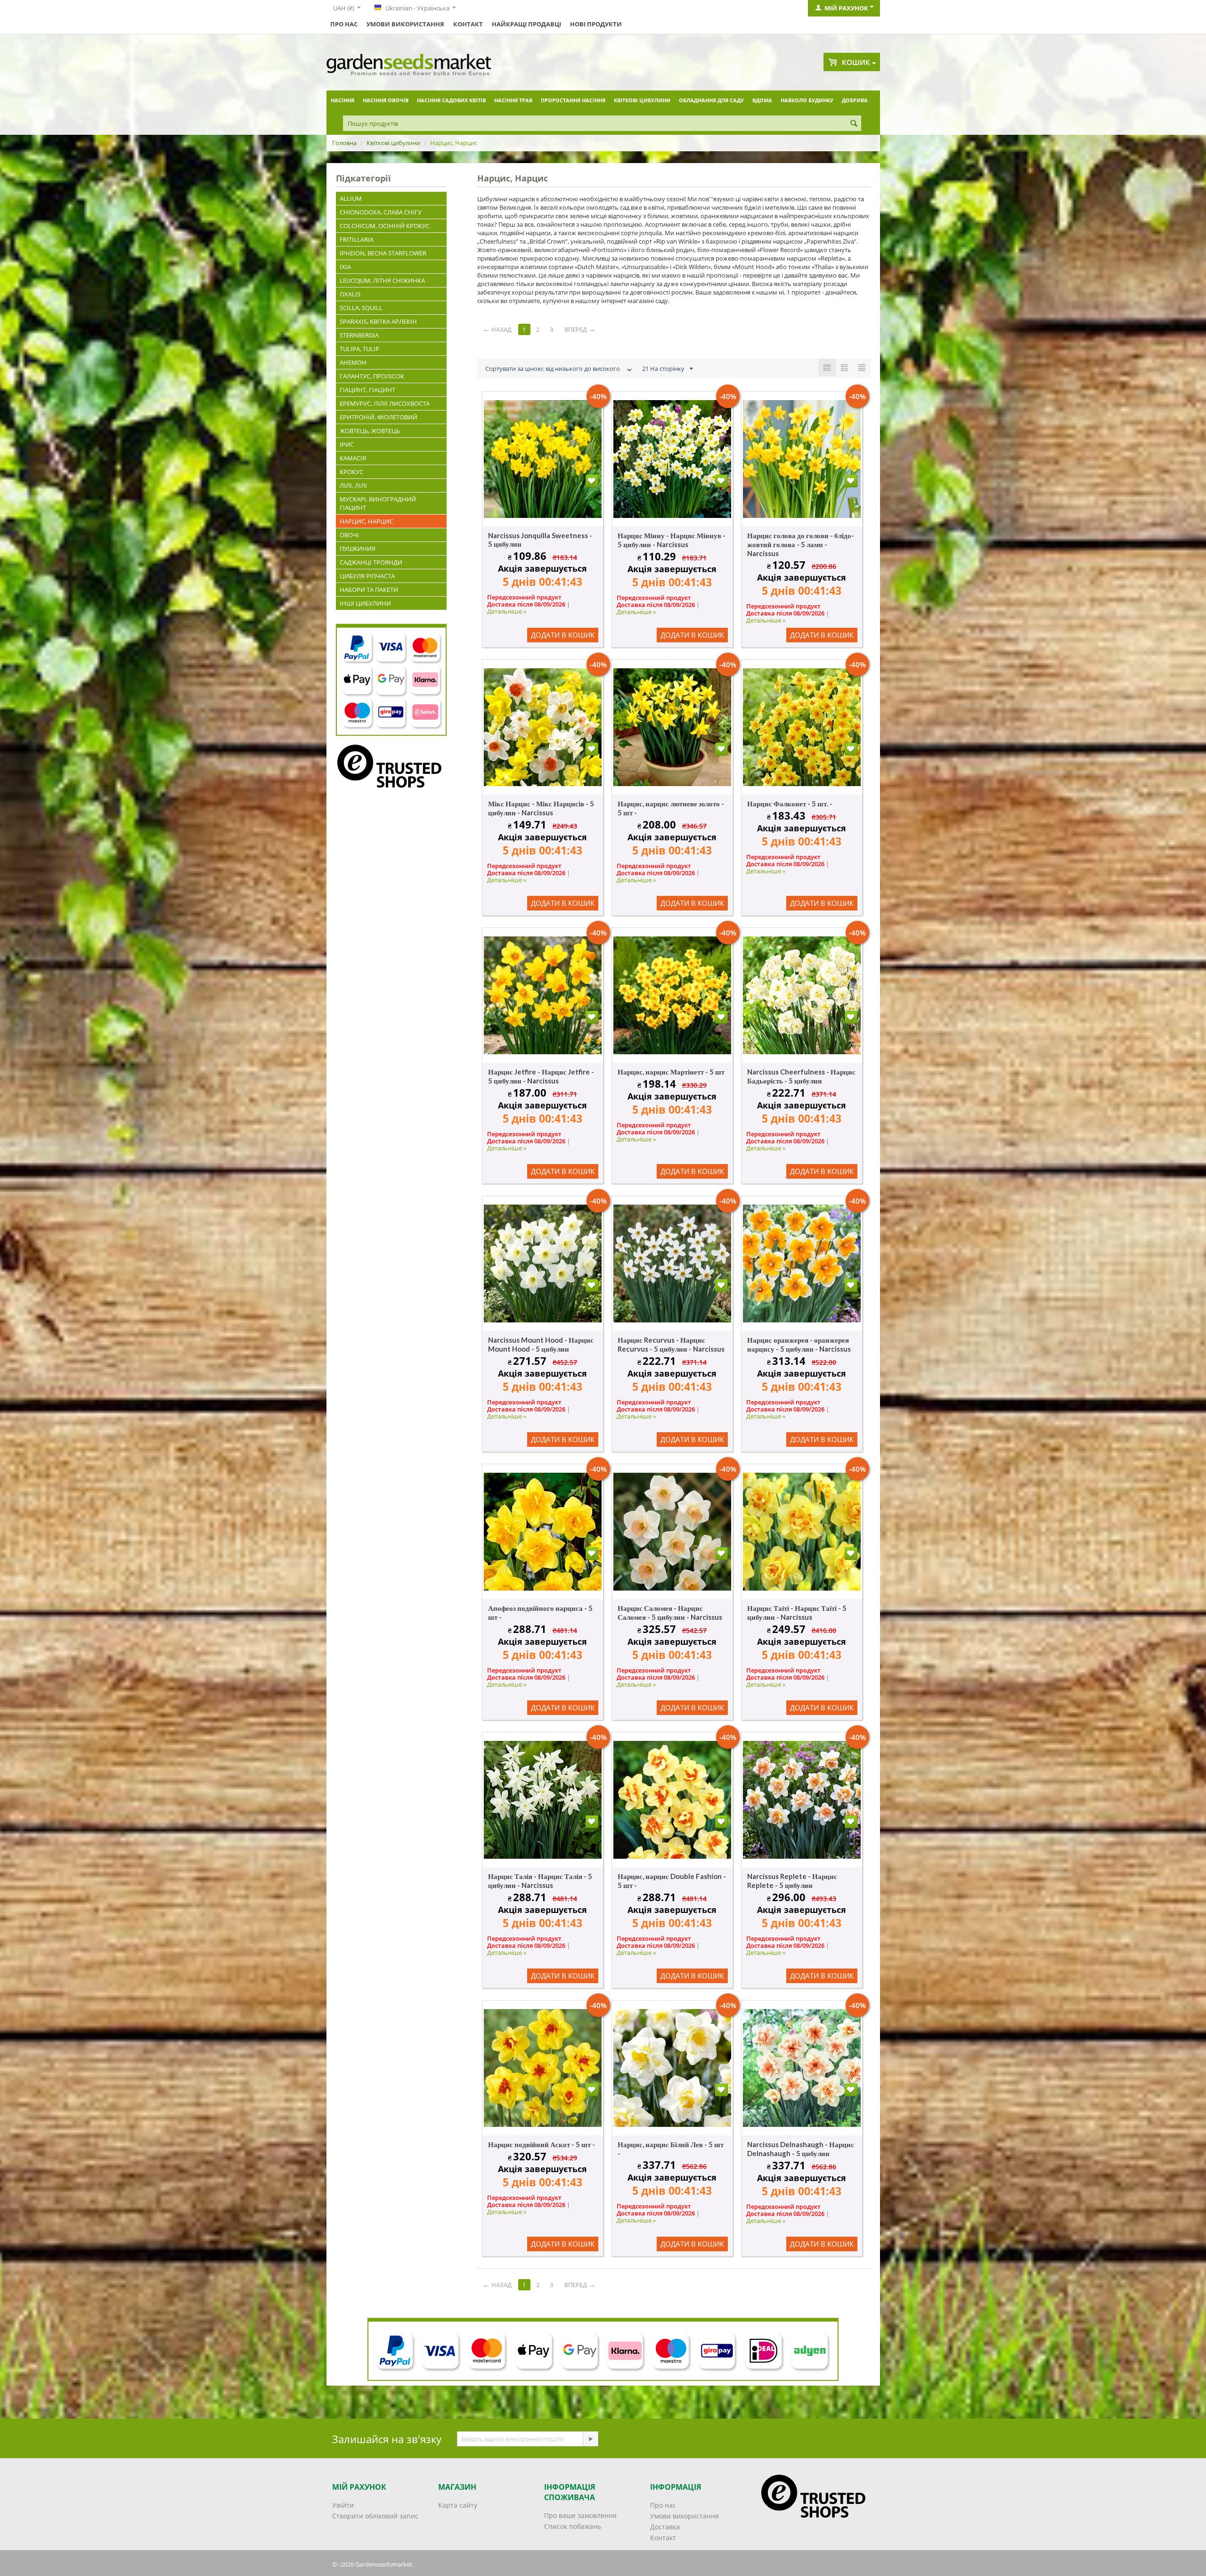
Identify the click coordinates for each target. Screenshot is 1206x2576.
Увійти (343, 2505)
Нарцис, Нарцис (367, 521)
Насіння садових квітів (451, 100)
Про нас (344, 24)
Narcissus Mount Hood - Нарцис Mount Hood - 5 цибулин (541, 1344)
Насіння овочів (386, 100)
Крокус (351, 472)
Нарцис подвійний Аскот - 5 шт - (542, 2144)
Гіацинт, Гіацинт (367, 390)
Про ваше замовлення (580, 2515)
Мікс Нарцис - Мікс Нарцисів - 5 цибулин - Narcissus (541, 808)
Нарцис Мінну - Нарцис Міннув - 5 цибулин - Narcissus (672, 540)
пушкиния (358, 549)
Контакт (468, 24)
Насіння (342, 100)
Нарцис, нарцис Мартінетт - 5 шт (671, 1072)
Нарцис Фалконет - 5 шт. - (790, 804)
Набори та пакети (369, 590)
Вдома (762, 100)
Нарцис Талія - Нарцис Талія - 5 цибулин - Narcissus (540, 1881)
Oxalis (350, 294)
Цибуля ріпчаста (367, 576)
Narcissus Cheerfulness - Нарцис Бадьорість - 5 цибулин (801, 1076)
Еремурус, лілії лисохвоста (385, 403)
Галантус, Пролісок (372, 376)
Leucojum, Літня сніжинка (382, 280)
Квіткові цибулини (642, 100)
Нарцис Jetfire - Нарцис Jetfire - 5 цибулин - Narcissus (541, 1076)
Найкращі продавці (526, 24)
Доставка (665, 2527)
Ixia (345, 267)
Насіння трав (513, 100)
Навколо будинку (807, 100)
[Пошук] (854, 124)
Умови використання (405, 24)
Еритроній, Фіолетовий (379, 417)
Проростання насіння (573, 100)
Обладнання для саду (711, 100)
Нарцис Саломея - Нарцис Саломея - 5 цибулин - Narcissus (670, 1612)
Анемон (353, 362)
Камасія (353, 458)
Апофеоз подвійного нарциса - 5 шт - (540, 1612)
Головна (344, 143)
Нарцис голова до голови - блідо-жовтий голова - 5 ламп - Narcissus (801, 544)
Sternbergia (359, 335)
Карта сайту (458, 2505)
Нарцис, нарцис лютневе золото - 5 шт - (671, 808)
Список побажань (573, 2526)
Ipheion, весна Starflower (383, 253)
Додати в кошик (563, 635)
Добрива (855, 100)
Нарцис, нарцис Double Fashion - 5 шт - (672, 1881)
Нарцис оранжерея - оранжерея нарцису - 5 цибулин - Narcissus (799, 1344)
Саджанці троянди (371, 562)
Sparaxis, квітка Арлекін (378, 321)
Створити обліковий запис (375, 2516)
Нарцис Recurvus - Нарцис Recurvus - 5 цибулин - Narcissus (671, 1344)
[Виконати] (590, 2439)
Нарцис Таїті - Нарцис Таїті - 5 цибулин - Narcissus (797, 1612)
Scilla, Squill (361, 308)
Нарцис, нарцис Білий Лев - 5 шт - (671, 2149)
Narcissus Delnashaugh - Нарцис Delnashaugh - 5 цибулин (801, 2149)
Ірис (347, 444)
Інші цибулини (365, 603)
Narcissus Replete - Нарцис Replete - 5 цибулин (792, 1881)
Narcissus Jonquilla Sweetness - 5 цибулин (540, 540)
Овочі (349, 535)
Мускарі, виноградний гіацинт (378, 503)
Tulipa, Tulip (359, 349)
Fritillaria (357, 239)
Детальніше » (507, 611)
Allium (351, 198)
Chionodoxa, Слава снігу (381, 212)
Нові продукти (596, 24)
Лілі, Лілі (353, 485)
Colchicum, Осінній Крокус (385, 226)
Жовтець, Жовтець (370, 431)
